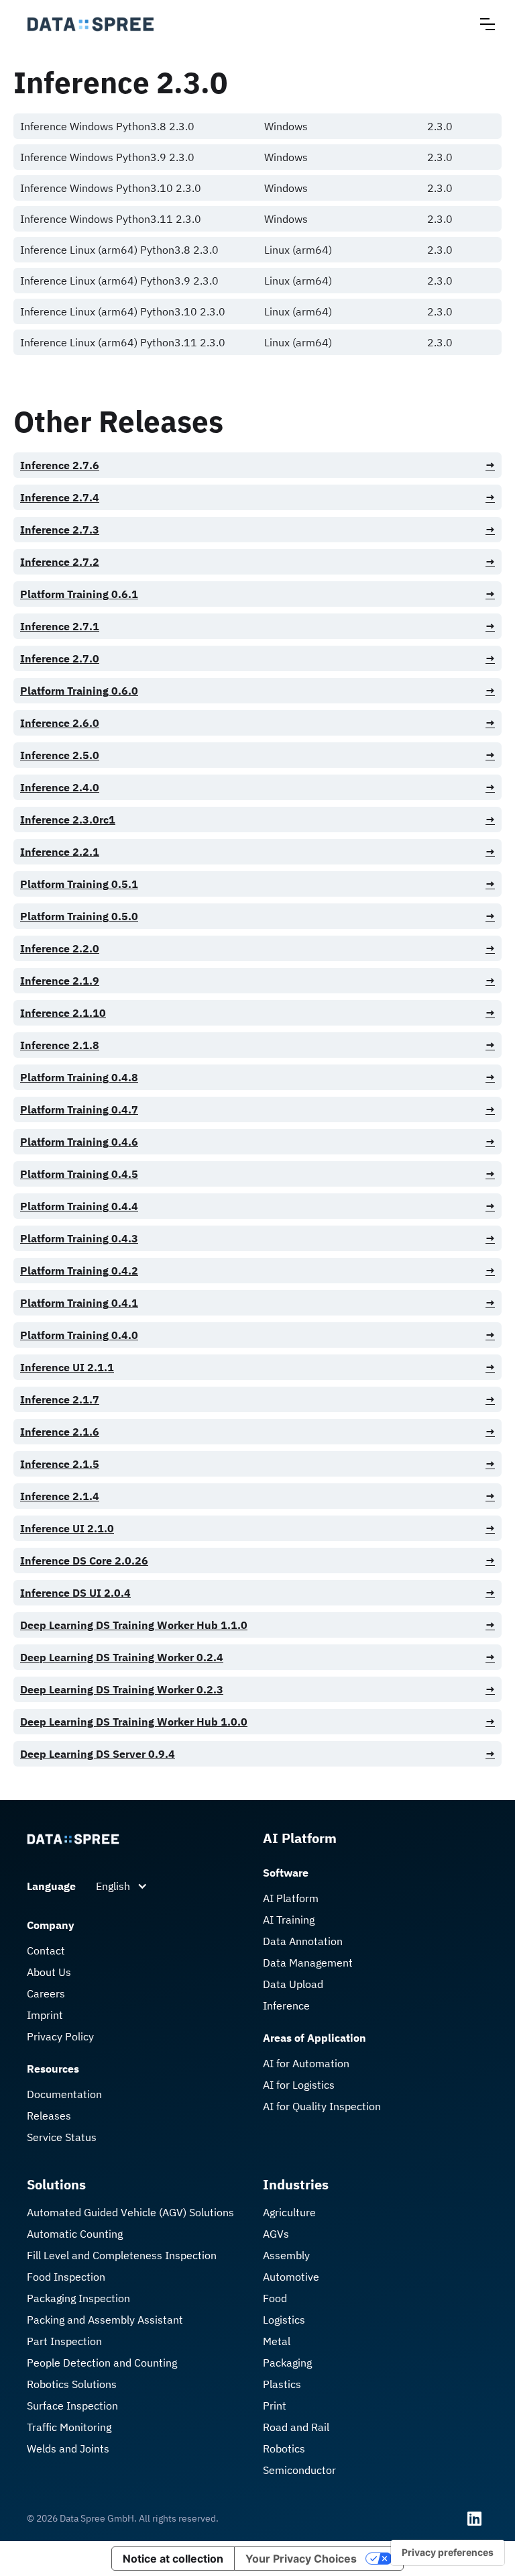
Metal (277, 2341)
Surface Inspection (72, 2406)
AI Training (289, 1920)
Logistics (284, 2320)
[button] (488, 24)
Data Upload (293, 1984)
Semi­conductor (299, 2470)
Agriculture (289, 2212)
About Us (49, 1972)
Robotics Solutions (72, 2384)
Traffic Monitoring (69, 2427)
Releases (49, 2116)
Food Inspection (66, 2277)
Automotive (291, 2277)
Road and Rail (296, 2427)
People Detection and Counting (102, 2363)
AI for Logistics (299, 2085)
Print (275, 2406)
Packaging (287, 2363)
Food (275, 2298)
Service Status (62, 2137)
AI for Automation (306, 2063)
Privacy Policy (60, 2036)
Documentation (64, 2094)
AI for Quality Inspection (322, 2106)
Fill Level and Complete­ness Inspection (122, 2255)
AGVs (276, 2234)
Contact (46, 1950)
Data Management (308, 1963)
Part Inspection (64, 2341)
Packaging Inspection (78, 2298)
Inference (286, 2005)
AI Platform (291, 1898)
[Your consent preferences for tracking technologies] (448, 2553)
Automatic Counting (75, 2234)
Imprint (45, 2015)
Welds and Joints (68, 2448)
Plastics (282, 2384)
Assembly (286, 2255)
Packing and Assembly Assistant (105, 2320)
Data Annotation (303, 1941)
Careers (46, 1993)
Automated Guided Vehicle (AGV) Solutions (130, 2212)
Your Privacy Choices (301, 2559)
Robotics (284, 2448)
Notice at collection (173, 2559)
